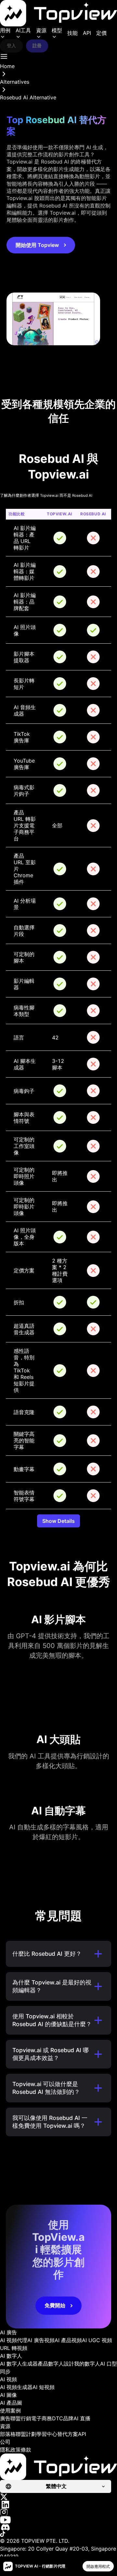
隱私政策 (10, 2450)
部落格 (8, 2434)
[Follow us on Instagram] (58, 2512)
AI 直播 (82, 2418)
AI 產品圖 (11, 2403)
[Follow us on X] (58, 2497)
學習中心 (47, 2434)
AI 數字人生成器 (19, 2364)
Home (7, 66)
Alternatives (15, 82)
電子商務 (42, 2418)
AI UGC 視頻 (97, 2340)
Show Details (58, 1521)
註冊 (37, 45)
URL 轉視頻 (14, 2348)
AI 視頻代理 (14, 2340)
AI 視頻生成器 (16, 2387)
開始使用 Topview (37, 245)
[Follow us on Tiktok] (58, 2534)
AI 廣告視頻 (41, 2340)
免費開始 (55, 2305)
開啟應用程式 (98, 2566)
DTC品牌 (63, 2418)
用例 (5, 30)
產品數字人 (51, 2364)
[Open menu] (4, 56)
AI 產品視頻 (68, 2340)
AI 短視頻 (44, 2387)
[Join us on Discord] (58, 2527)
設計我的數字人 (82, 2364)
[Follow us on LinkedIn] (58, 2504)
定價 (101, 33)
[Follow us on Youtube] (58, 2520)
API (87, 33)
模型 (57, 30)
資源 (41, 30)
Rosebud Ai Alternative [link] (28, 97)
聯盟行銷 (21, 2418)
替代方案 (68, 2434)
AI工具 (23, 30)
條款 (26, 2450)
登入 (11, 45)
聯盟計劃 (26, 2434)
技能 (72, 33)
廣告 (5, 2418)
